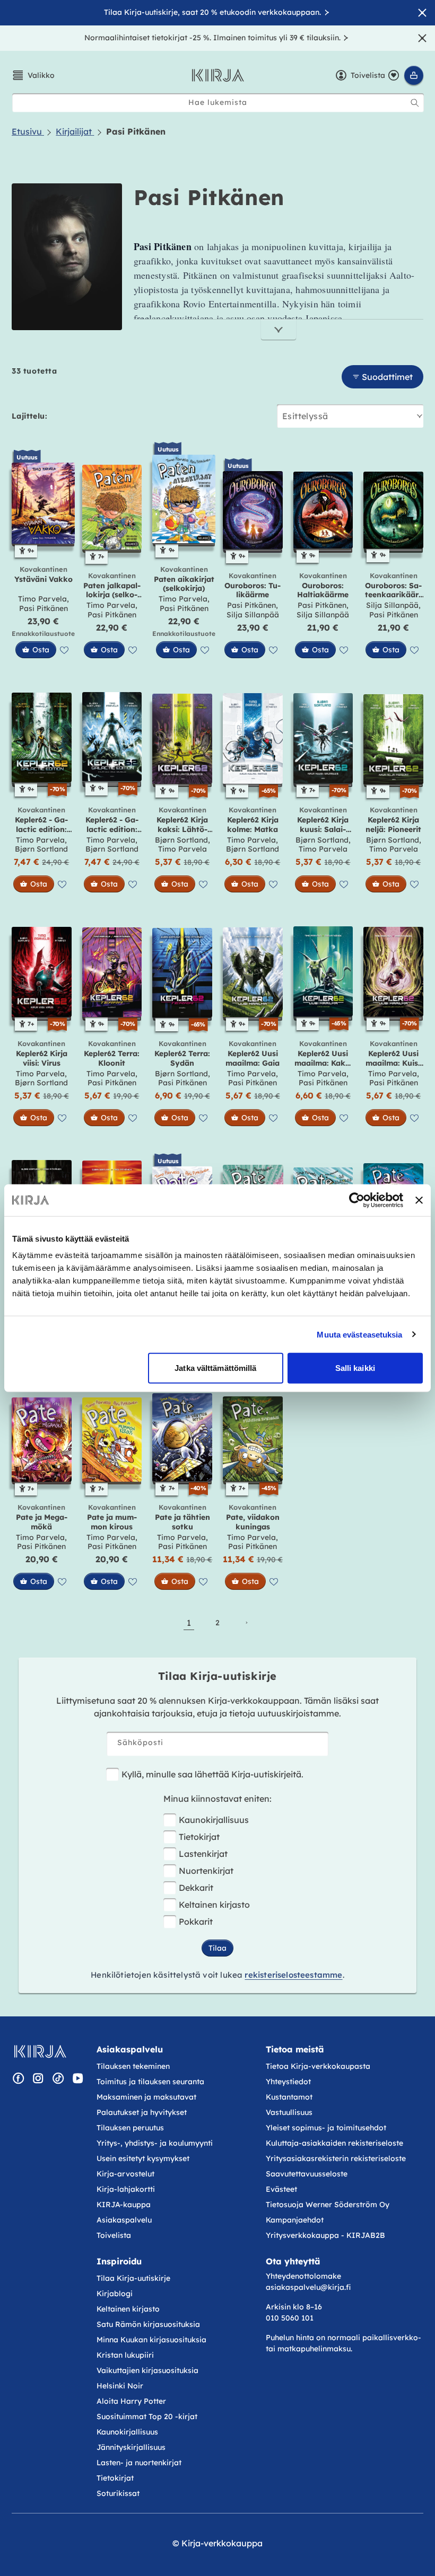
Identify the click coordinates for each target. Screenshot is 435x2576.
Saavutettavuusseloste (307, 2174)
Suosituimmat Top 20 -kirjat (147, 2416)
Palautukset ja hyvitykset (142, 2112)
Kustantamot (289, 2097)
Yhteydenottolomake (303, 2276)
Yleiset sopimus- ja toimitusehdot (326, 2128)
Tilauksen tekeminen (133, 2066)
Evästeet (281, 2189)
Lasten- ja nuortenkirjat (139, 2463)
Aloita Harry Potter (131, 2401)
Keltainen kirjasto (214, 1905)
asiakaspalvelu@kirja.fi (308, 2287)
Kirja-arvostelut (125, 2174)
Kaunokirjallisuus (214, 1820)
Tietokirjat (199, 1837)
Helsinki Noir (120, 2386)
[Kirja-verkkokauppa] (40, 2051)
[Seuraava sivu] (246, 1623)
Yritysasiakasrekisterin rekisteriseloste (337, 2158)
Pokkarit (196, 1922)
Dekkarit (196, 1888)
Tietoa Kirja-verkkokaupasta (318, 2066)
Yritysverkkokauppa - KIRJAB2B (325, 2235)
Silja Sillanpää (253, 615)
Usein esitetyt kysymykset (143, 2158)
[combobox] (218, 103)
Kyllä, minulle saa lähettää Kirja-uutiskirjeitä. (212, 1774)
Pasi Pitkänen (43, 608)
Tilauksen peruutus (130, 2128)
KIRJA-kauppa (124, 2205)
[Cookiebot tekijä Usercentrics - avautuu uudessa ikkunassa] (357, 1200)
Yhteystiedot (288, 2082)
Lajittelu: (29, 416)
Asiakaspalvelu (124, 2220)
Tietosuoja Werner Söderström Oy (328, 2205)
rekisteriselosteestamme (293, 1975)
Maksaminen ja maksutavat (146, 2097)
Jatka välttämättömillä (215, 1368)
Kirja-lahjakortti (126, 2189)
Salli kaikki (355, 1368)
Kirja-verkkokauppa (222, 2543)
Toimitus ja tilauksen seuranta (150, 2082)
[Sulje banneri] (419, 1200)
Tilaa (217, 1948)
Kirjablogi (115, 2294)
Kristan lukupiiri (125, 2355)
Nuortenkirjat (206, 1871)
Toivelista (114, 2235)
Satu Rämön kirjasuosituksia (148, 2324)
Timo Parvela (42, 599)
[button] (33, 75)
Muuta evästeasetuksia (359, 1334)
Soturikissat (118, 2493)
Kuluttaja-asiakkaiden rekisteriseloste (334, 2143)
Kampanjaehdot (295, 2220)
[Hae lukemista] (415, 103)
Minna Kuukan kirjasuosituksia (151, 2340)
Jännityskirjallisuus (131, 2447)
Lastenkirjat (203, 1854)
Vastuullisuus (289, 2112)
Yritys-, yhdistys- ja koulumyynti (155, 2143)
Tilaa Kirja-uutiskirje (133, 2278)
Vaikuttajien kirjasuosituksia (147, 2370)
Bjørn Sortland (41, 849)
